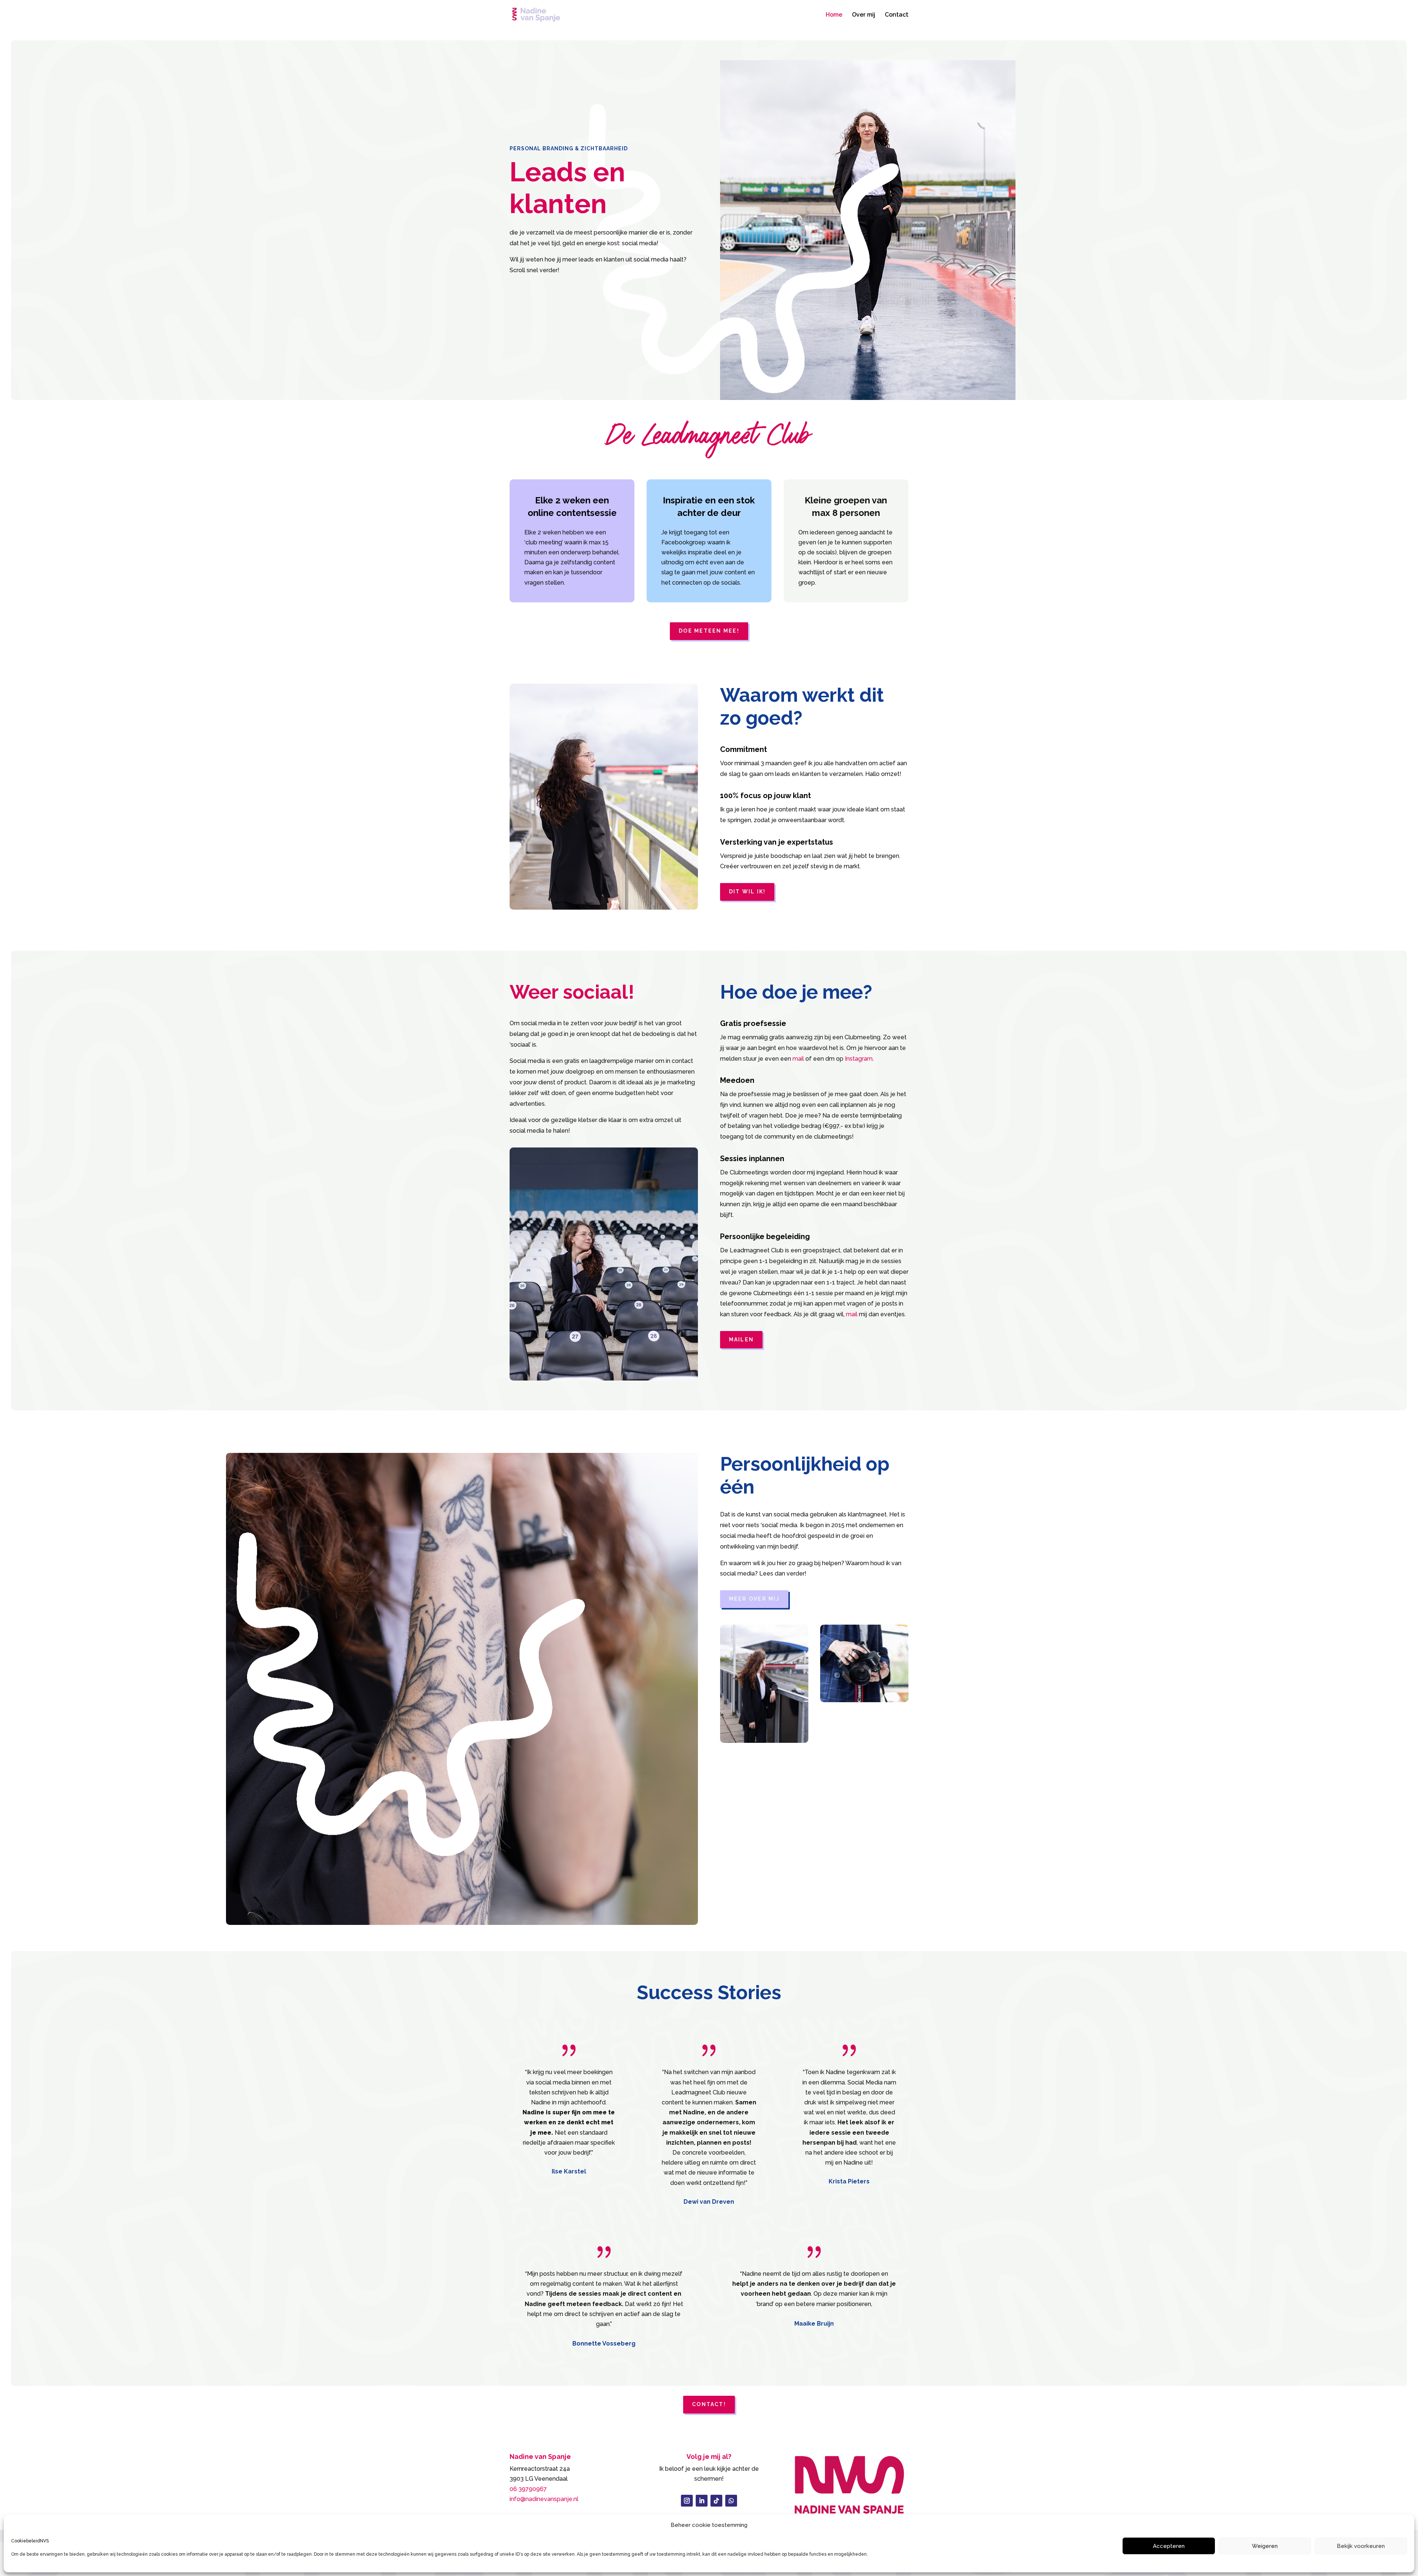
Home (834, 15)
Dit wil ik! (747, 892)
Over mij (864, 15)
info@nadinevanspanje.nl (544, 2499)
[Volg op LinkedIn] (702, 2501)
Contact (897, 15)
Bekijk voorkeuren (1361, 2546)
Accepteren (1169, 2546)
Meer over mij (754, 1599)
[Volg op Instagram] (687, 2501)
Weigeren (1265, 2546)
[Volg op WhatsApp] (731, 2501)
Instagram (859, 1059)
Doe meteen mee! (709, 631)
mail (798, 1059)
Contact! (709, 2404)
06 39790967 (528, 2489)
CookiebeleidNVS (30, 2541)
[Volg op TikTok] (716, 2501)
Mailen (741, 1340)
